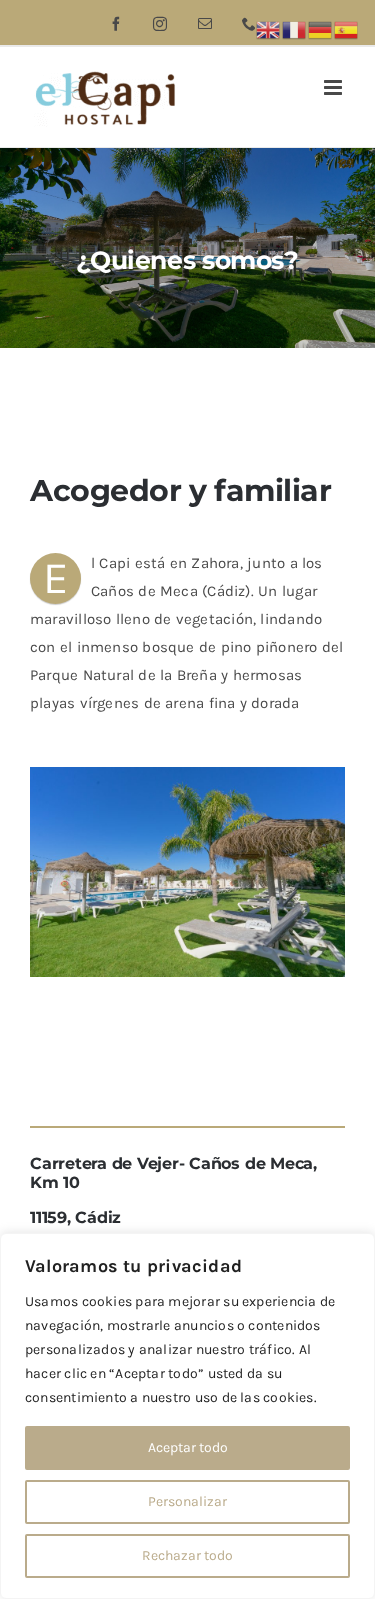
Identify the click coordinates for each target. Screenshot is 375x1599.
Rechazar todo (187, 1555)
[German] (321, 29)
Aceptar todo (188, 1447)
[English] (269, 29)
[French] (295, 29)
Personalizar (187, 1501)
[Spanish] (347, 29)
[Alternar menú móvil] (334, 87)
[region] (187, 1416)
